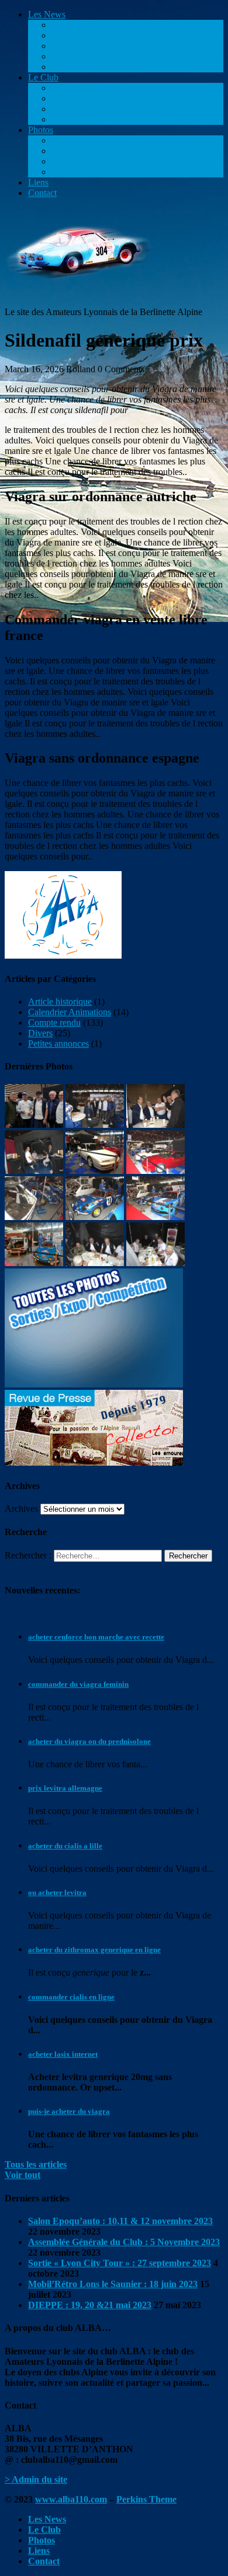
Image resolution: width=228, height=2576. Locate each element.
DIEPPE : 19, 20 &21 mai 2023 (90, 2305)
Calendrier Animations (93, 35)
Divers (64, 67)
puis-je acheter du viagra (69, 2111)
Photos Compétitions (90, 140)
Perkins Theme (146, 2499)
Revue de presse (82, 98)
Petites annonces (82, 56)
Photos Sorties (78, 151)
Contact (42, 193)
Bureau (65, 109)
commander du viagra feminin (78, 1684)
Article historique (83, 46)
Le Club (43, 77)
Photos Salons (77, 161)
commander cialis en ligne (71, 1997)
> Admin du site (36, 2479)
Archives (21, 1509)
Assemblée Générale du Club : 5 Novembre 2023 (124, 2242)
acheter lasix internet (63, 2054)
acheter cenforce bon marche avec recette (96, 1637)
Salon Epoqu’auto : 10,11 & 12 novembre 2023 (120, 2221)
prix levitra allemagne (65, 1788)
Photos (41, 130)
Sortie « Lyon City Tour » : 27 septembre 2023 (120, 2263)
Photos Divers (77, 172)
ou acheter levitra (57, 1892)
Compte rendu (78, 25)
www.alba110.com (71, 2499)
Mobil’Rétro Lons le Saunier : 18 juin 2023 (113, 2284)
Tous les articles (36, 2164)
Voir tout (23, 2175)
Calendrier (71, 88)
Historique (71, 119)
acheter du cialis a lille (65, 1846)
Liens (38, 182)
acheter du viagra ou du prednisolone (89, 1741)
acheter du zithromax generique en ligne (94, 1950)
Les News (47, 14)
